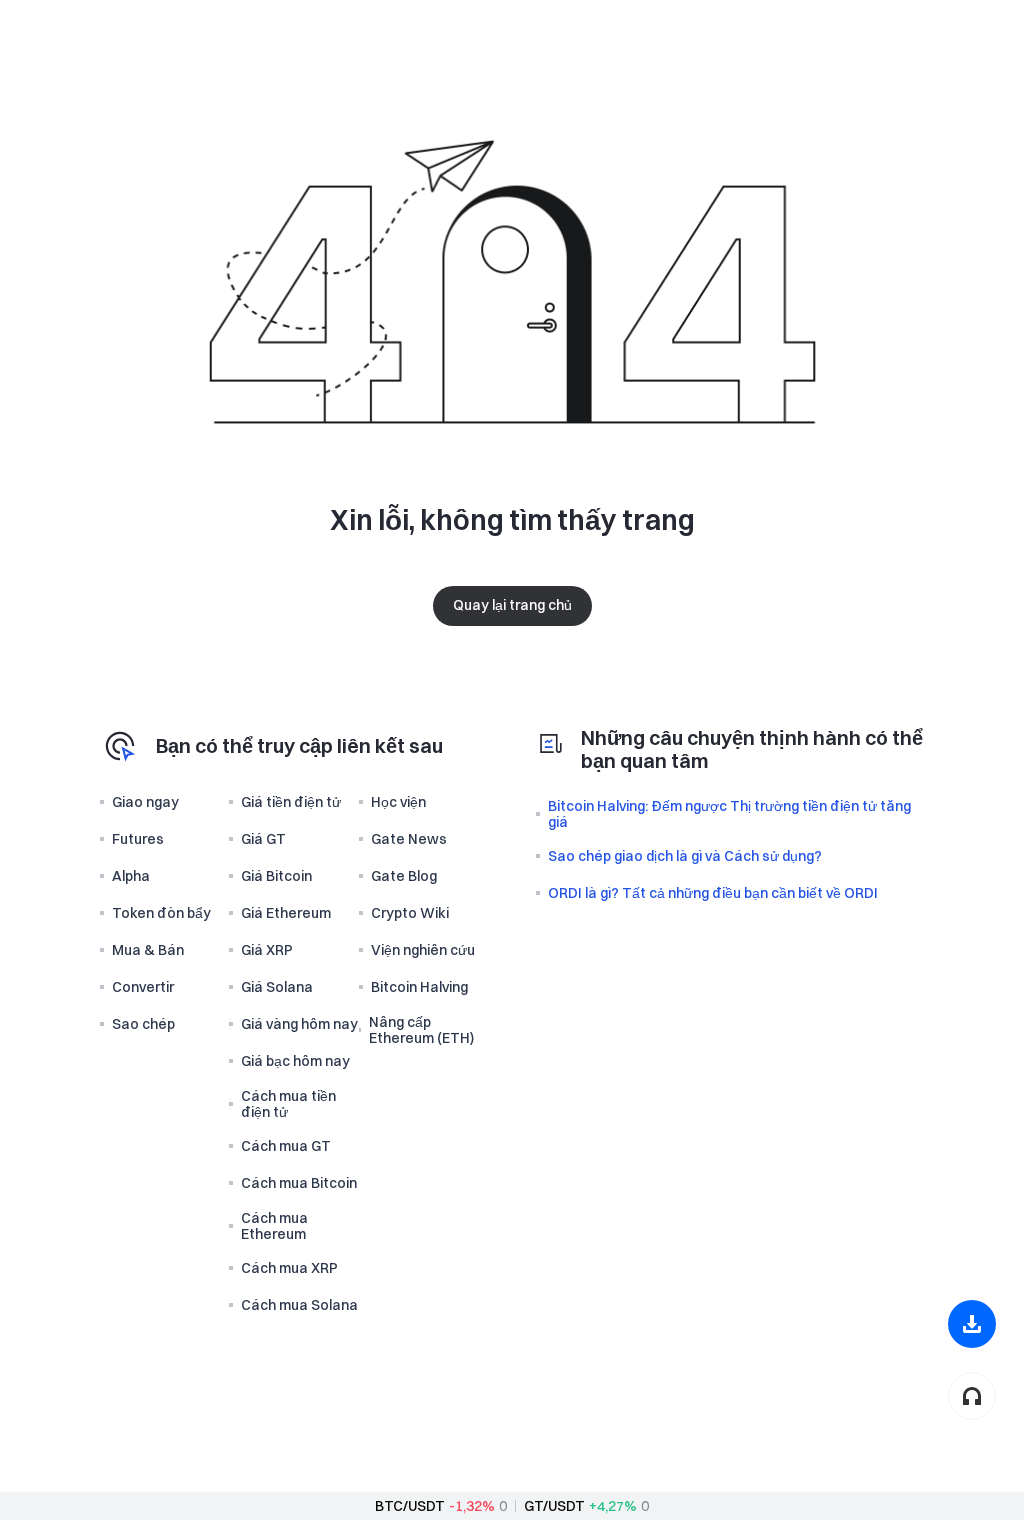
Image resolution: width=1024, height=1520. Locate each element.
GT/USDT (554, 1506)
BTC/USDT (410, 1506)
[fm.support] (972, 1396)
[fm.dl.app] (972, 1324)
